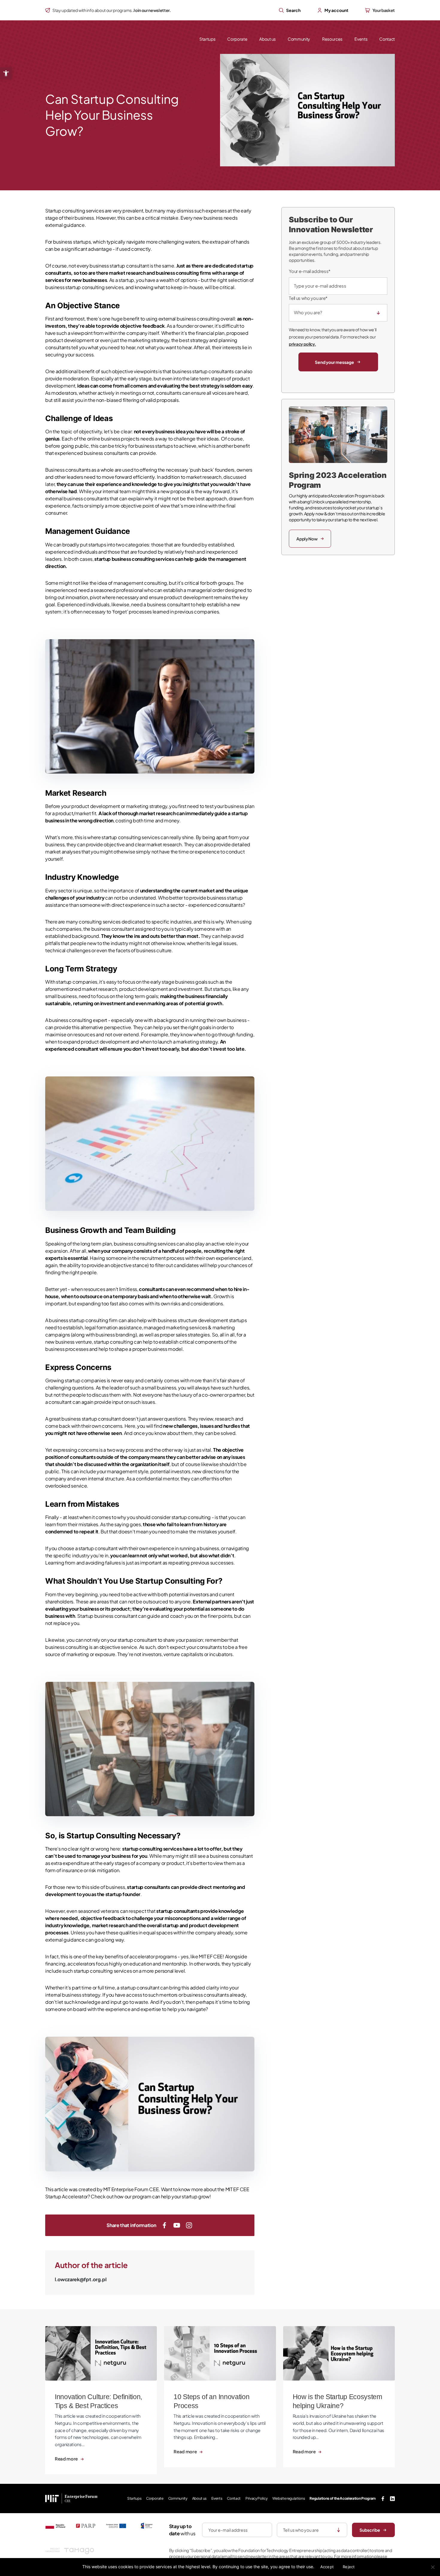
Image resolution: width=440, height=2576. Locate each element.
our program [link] (138, 2196)
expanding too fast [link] (97, 1303)
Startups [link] (207, 39)
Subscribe (370, 2530)
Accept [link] (327, 2567)
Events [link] (361, 39)
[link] (6, 73)
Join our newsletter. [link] (152, 10)
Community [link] (299, 39)
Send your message (334, 362)
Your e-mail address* (310, 271)
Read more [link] (67, 2459)
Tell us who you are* (308, 298)
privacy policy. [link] (302, 344)
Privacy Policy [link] (257, 2498)
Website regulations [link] (289, 2498)
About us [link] (267, 39)
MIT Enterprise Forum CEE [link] (131, 2189)
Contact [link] (387, 39)
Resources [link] (332, 39)
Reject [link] (349, 2567)
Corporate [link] (237, 39)
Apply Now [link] (307, 539)
